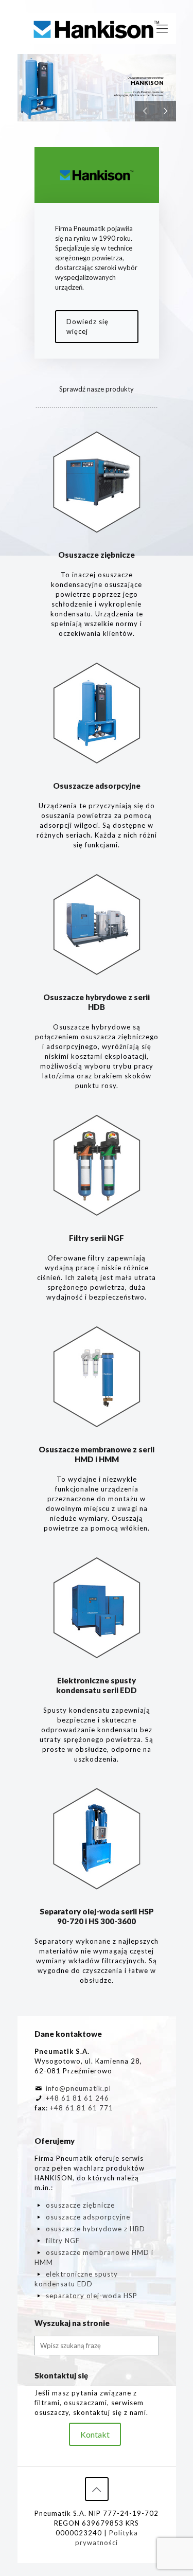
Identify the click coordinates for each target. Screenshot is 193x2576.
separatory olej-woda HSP (92, 2296)
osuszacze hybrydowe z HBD (95, 2229)
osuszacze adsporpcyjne (88, 2217)
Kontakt (95, 2434)
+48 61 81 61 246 (77, 2098)
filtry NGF (63, 2241)
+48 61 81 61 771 (82, 2108)
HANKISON (147, 83)
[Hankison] (97, 28)
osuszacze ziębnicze (80, 2205)
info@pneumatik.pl (78, 2088)
